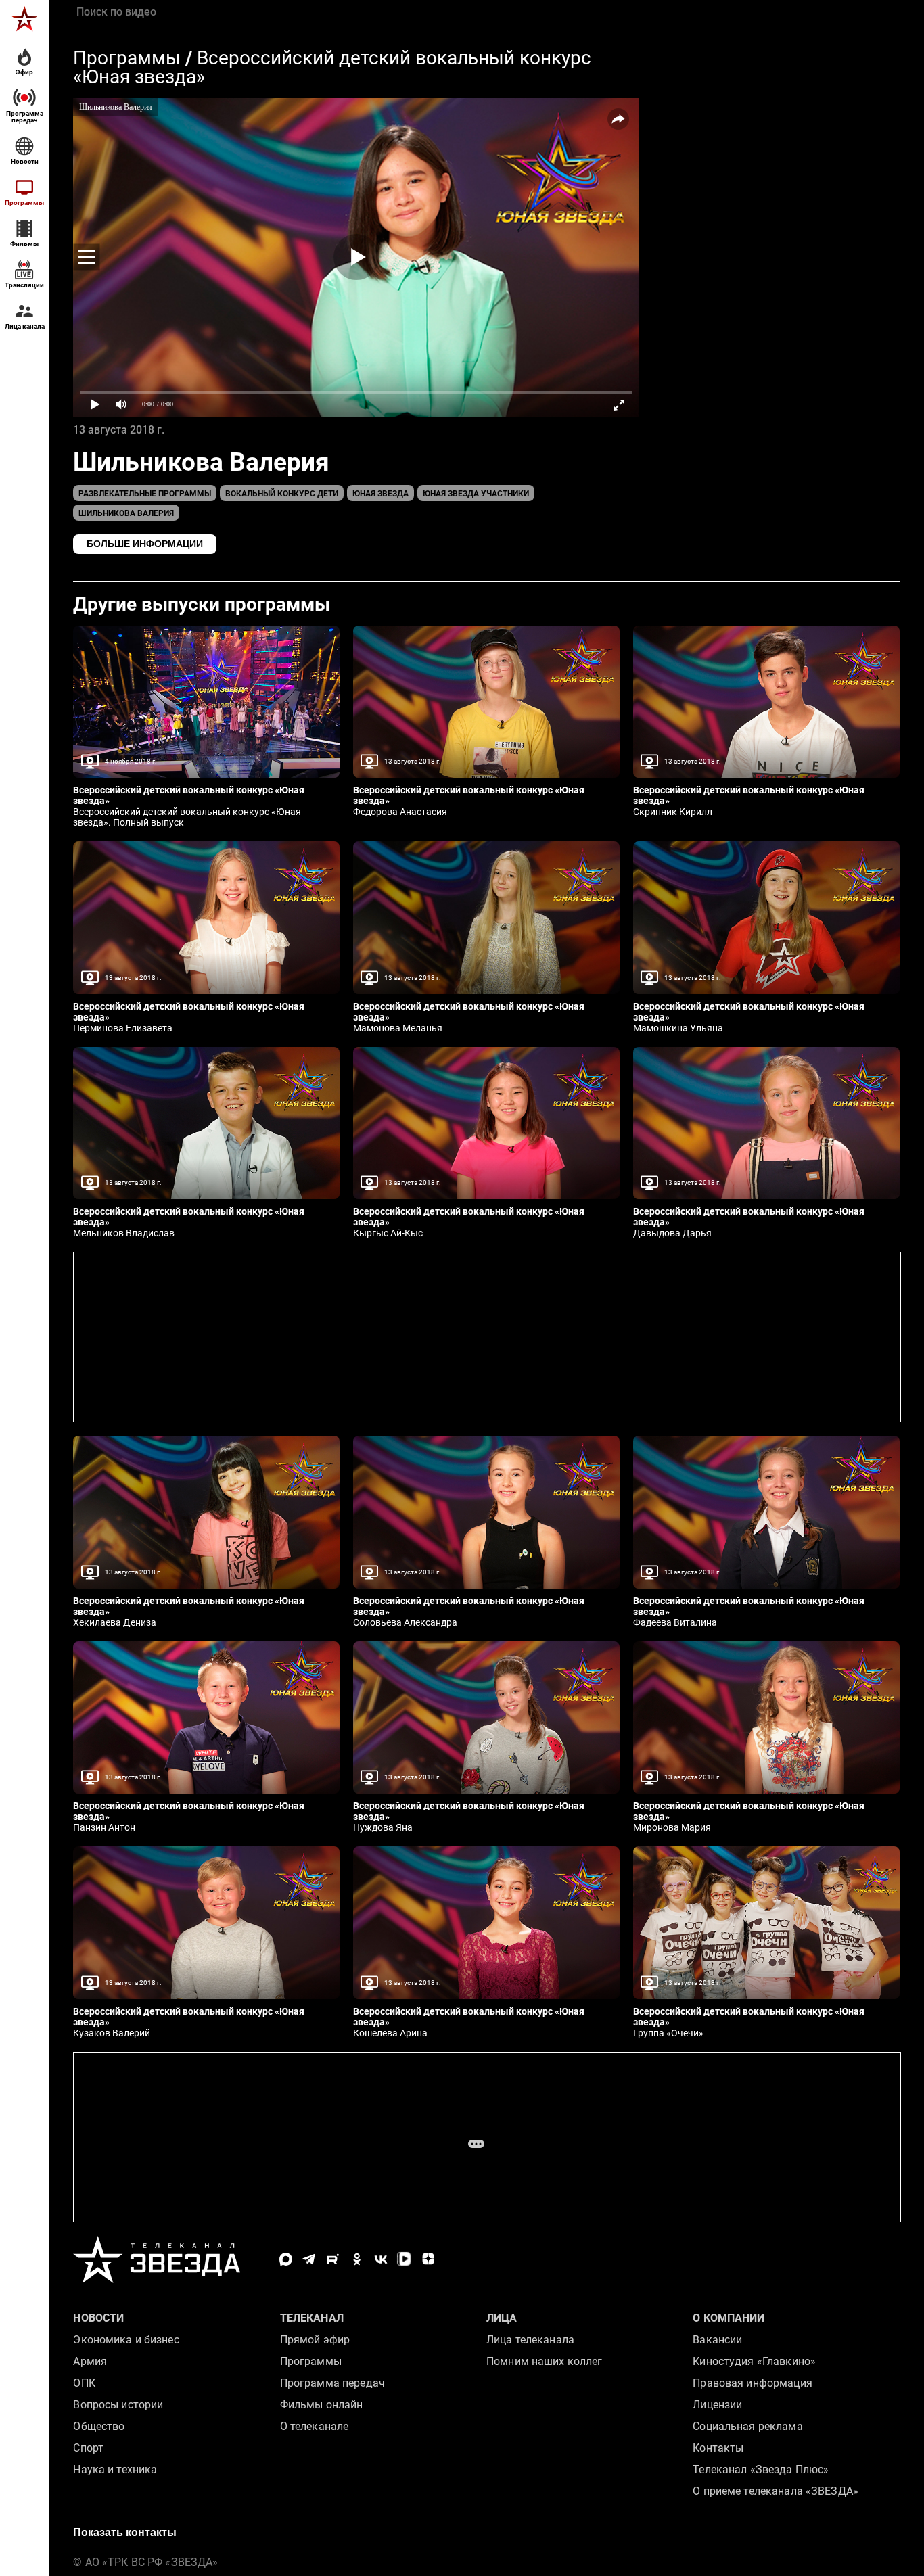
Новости (98, 2318)
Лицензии (717, 2405)
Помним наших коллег (544, 2361)
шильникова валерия (126, 513)
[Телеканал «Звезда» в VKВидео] (404, 2259)
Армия (90, 2361)
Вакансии (717, 2340)
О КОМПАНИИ (729, 2318)
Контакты (718, 2448)
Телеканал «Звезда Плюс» (761, 2469)
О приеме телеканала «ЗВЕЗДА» (776, 2491)
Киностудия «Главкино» (754, 2361)
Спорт (88, 2448)
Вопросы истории (118, 2405)
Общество (99, 2426)
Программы (127, 58)
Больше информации (145, 544)
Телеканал (312, 2318)
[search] (486, 12)
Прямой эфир (315, 2340)
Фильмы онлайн (322, 2405)
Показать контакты (125, 2532)
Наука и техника (115, 2469)
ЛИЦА (502, 2318)
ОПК (84, 2383)
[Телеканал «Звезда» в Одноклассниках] (357, 2259)
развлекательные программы (145, 494)
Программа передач (332, 2383)
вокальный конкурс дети (282, 494)
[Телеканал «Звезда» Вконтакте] (380, 2259)
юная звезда (380, 494)
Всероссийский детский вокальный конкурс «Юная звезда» (332, 67)
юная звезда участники (476, 494)
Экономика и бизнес (126, 2340)
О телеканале (315, 2426)
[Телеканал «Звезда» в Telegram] (309, 2259)
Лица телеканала (530, 2340)
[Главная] (24, 19)
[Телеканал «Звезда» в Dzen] (428, 2259)
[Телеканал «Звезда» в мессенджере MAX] (286, 2259)
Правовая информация (752, 2383)
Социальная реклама (747, 2426)
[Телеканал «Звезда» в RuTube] (333, 2259)
